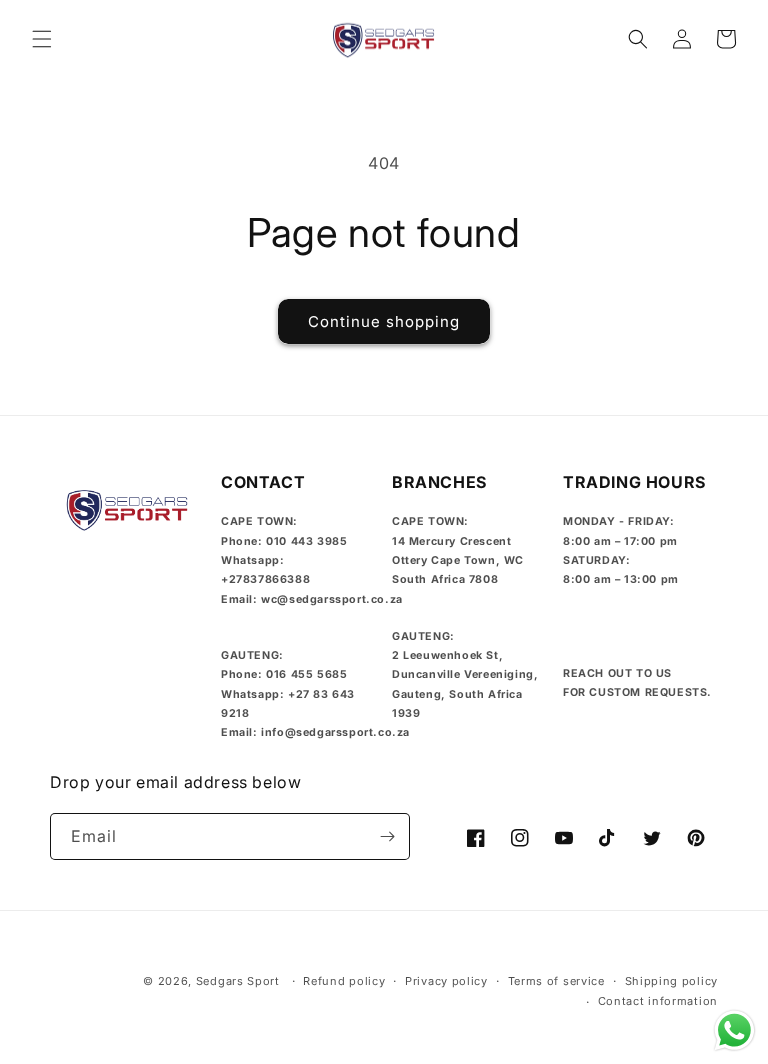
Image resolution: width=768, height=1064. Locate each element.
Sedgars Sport (238, 981)
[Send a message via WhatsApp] (734, 1030)
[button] (42, 39)
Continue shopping (384, 321)
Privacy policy (446, 981)
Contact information (658, 1001)
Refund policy (344, 981)
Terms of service (556, 981)
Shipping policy (672, 981)
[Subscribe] (387, 836)
